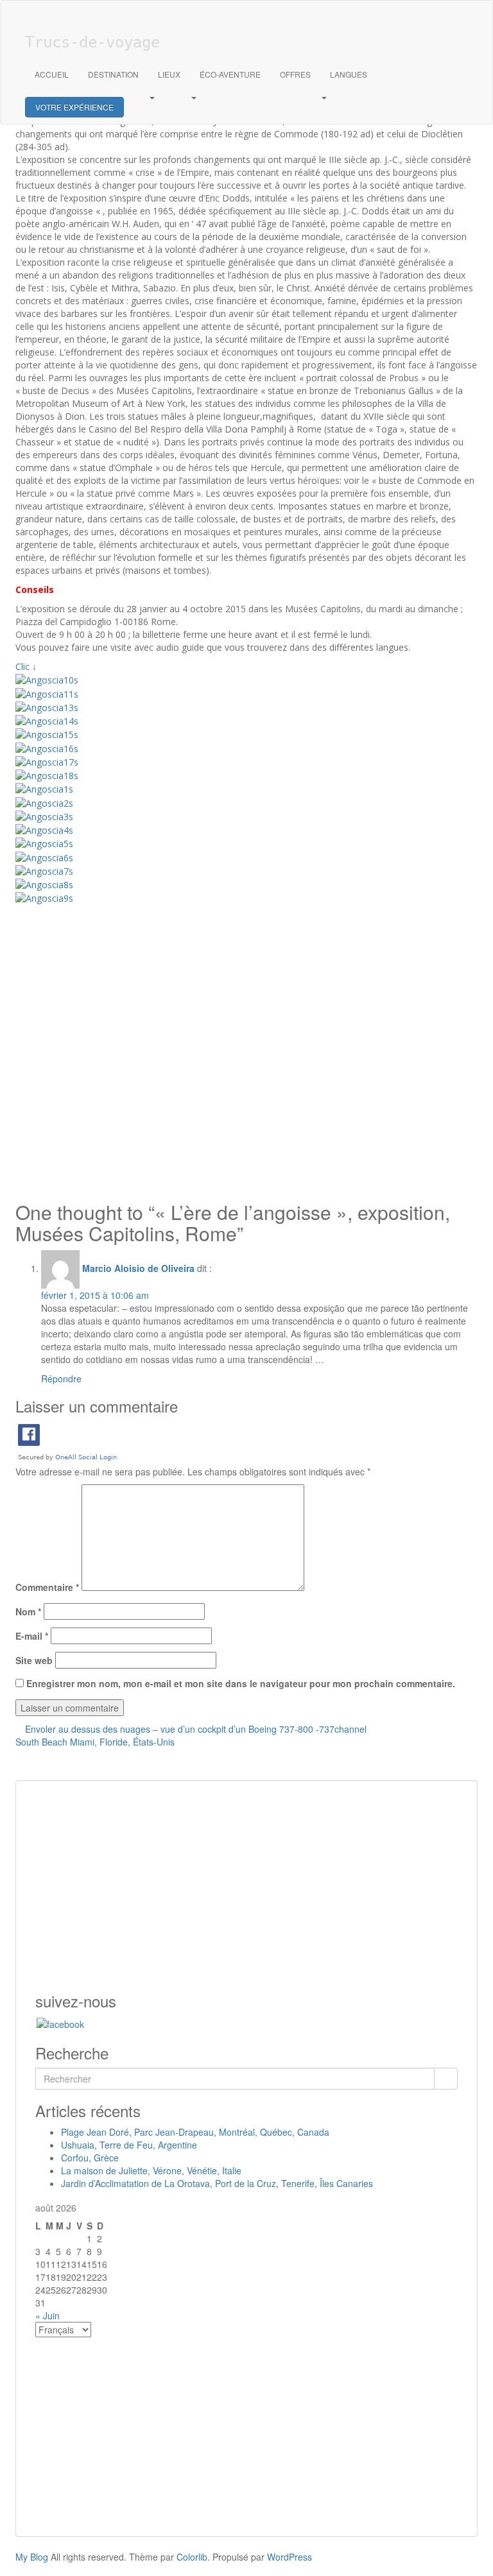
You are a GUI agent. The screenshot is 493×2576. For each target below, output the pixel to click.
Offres (295, 74)
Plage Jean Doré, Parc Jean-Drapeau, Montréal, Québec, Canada (195, 2132)
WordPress (290, 2557)
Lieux (169, 74)
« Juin (48, 2315)
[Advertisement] (246, 1050)
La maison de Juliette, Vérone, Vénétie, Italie (151, 2170)
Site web (34, 1660)
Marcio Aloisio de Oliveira (138, 1268)
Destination (113, 74)
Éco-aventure (230, 74)
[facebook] (60, 2022)
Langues (349, 74)
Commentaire (47, 1587)
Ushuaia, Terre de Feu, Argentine (129, 2145)
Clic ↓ (26, 666)
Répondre (61, 1378)
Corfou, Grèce (90, 2158)
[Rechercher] (446, 2079)
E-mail (32, 1636)
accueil (52, 74)
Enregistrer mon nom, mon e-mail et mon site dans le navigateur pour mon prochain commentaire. (241, 1683)
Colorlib (192, 2557)
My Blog (32, 2557)
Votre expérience (74, 107)
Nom (28, 1611)
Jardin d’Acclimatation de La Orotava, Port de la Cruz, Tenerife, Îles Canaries (217, 2183)
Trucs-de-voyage (92, 42)
